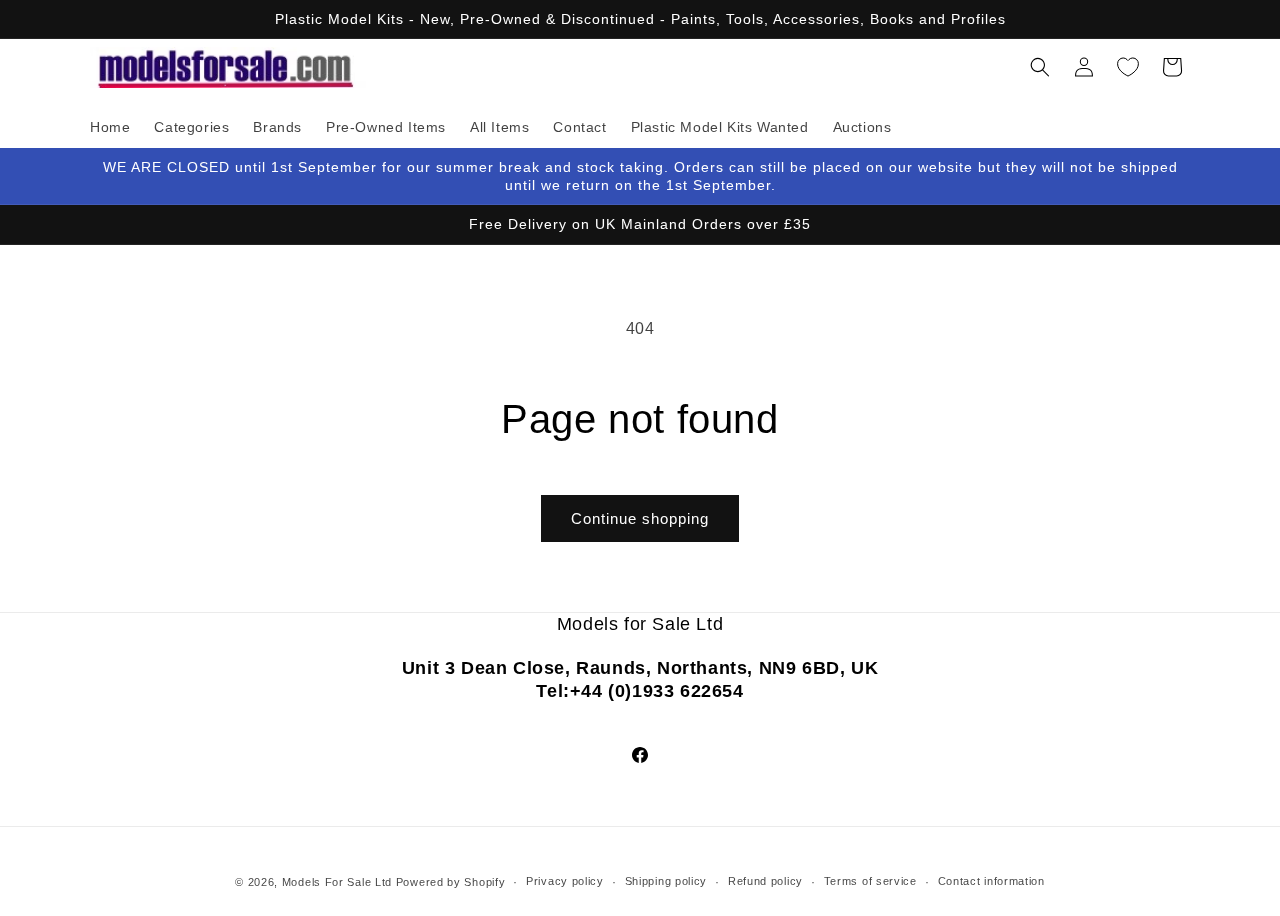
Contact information (991, 881)
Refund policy (765, 881)
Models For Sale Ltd (337, 882)
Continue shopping (640, 518)
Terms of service (870, 881)
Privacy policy (565, 881)
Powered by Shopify (451, 882)
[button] (1040, 67)
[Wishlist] (1128, 67)
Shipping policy (666, 881)
